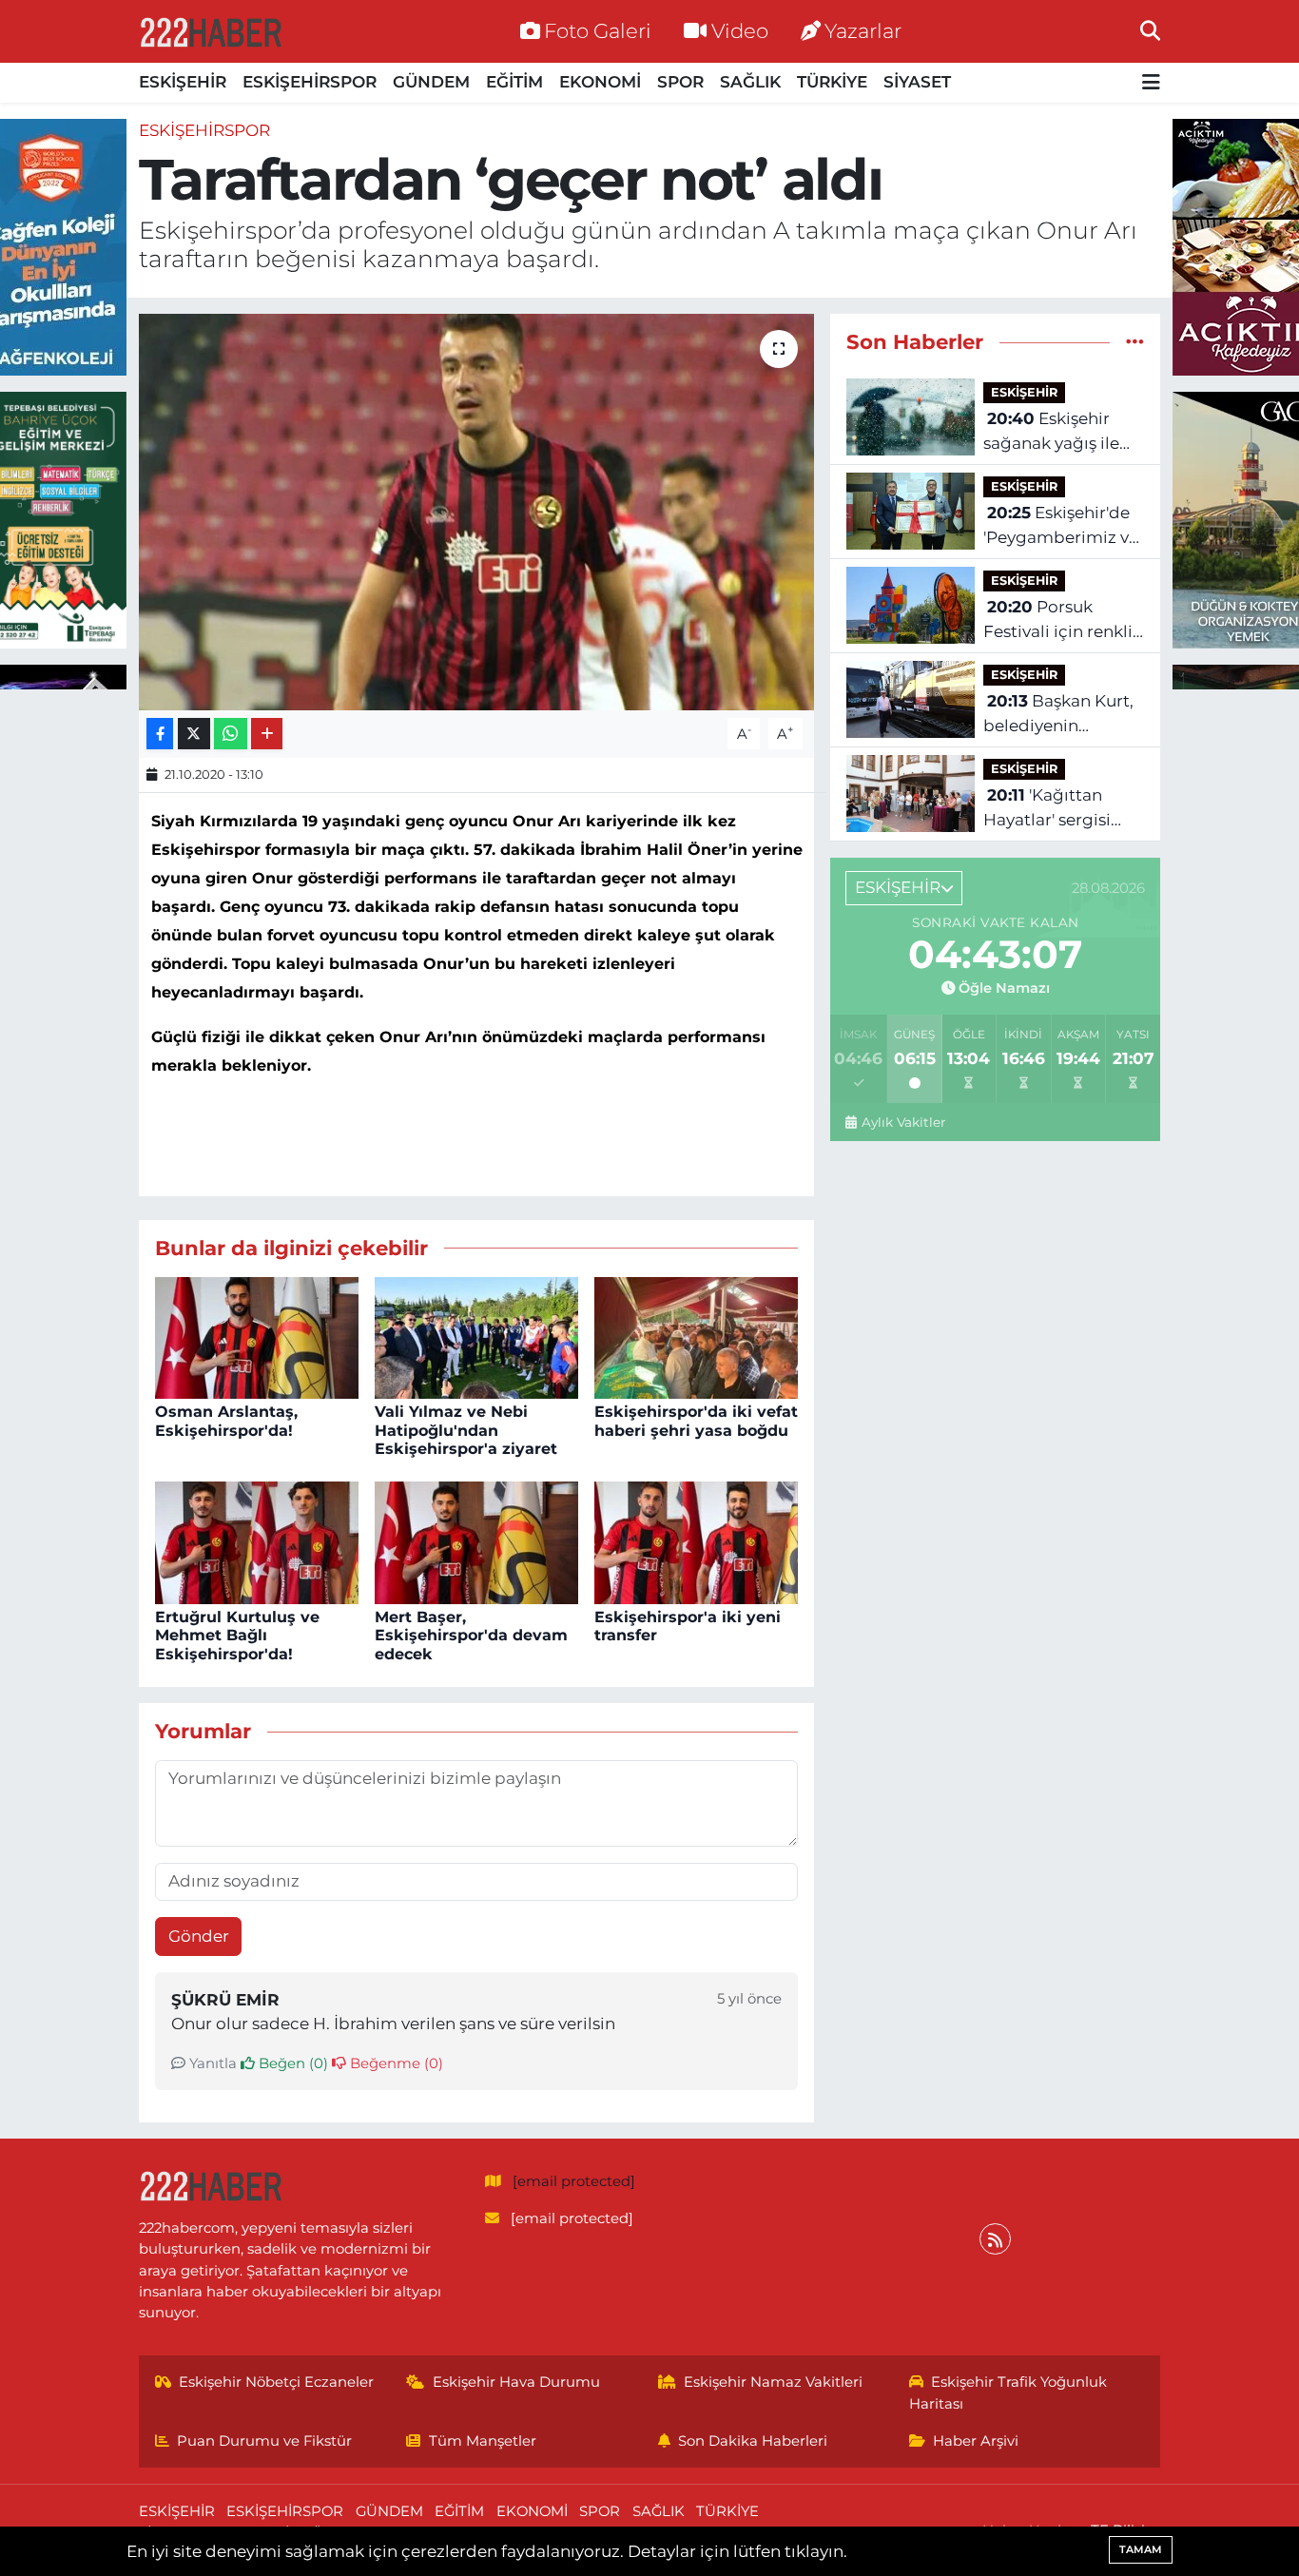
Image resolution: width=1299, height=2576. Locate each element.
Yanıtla (211, 2063)
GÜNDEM (431, 82)
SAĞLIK (750, 82)
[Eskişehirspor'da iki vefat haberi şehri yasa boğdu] (696, 1336)
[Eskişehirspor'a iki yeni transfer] (696, 1541)
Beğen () (291, 2063)
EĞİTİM (514, 82)
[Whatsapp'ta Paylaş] (231, 734)
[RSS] (995, 2239)
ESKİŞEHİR (183, 82)
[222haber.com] (210, 31)
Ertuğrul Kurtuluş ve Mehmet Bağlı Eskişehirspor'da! (237, 1635)
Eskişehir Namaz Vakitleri (773, 2382)
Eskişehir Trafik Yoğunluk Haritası (1008, 2392)
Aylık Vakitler (903, 1122)
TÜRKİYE (832, 82)
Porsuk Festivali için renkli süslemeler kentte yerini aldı (1058, 620)
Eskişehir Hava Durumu (516, 2382)
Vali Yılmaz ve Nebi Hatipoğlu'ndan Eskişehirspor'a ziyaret (466, 1430)
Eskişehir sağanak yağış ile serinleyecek (1051, 432)
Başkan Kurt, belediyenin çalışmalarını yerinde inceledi (1058, 715)
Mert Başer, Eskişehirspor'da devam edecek (471, 1635)
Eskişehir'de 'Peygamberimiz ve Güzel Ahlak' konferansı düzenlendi (1061, 526)
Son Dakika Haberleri (753, 2441)
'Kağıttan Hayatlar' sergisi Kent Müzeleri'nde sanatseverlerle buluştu (1056, 809)
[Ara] (1150, 30)
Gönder (199, 1936)
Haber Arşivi (976, 2441)
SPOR (680, 82)
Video (740, 30)
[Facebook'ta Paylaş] (160, 734)
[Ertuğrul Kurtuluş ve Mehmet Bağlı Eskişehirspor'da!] (257, 1541)
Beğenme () (395, 2063)
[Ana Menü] (1151, 83)
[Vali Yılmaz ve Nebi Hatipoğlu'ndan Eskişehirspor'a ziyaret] (476, 1336)
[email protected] (574, 2181)
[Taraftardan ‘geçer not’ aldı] (477, 512)
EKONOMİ (600, 82)
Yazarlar (863, 30)
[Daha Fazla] (267, 734)
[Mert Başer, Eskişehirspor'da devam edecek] (476, 1541)
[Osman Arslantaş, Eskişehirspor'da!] (257, 1336)
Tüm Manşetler (483, 2441)
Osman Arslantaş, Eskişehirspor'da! (226, 1421)
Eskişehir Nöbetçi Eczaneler (276, 2382)
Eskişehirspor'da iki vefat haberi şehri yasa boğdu (696, 1421)
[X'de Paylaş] (194, 734)
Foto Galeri (598, 30)
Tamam (1141, 2549)
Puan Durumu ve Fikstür (264, 2441)
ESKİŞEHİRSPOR (310, 82)
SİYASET (917, 82)
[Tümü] (1135, 341)
